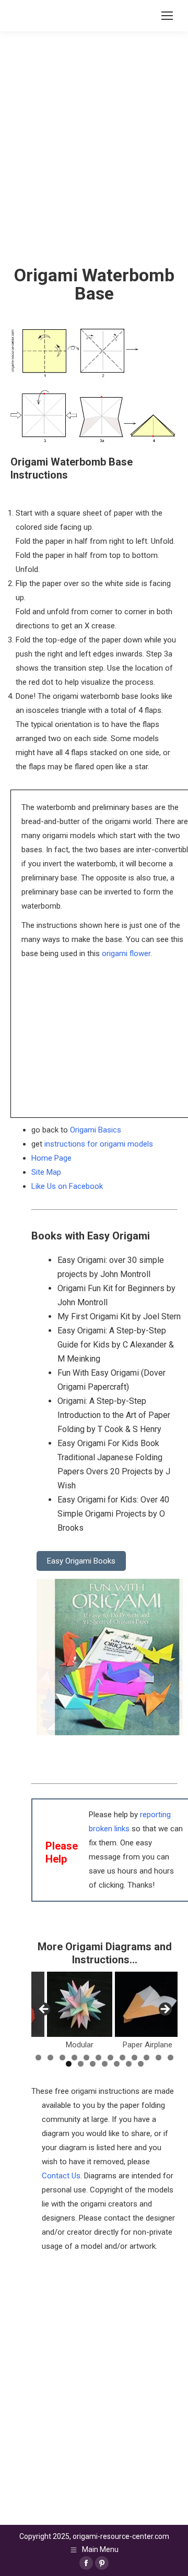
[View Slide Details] (80, 2004)
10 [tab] (146, 2058)
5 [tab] (86, 2058)
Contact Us (61, 2176)
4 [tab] (74, 2058)
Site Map (46, 1172)
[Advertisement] (94, 2347)
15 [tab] (93, 2064)
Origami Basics (96, 1130)
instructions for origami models (99, 1144)
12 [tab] (171, 2058)
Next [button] (164, 2010)
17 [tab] (117, 2064)
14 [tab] (81, 2064)
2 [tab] (50, 2058)
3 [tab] (62, 2058)
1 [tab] (38, 2058)
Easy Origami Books (81, 1561)
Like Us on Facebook (67, 1186)
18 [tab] (129, 2064)
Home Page (51, 1158)
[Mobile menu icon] (167, 16)
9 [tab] (134, 2058)
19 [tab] (141, 2064)
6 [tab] (98, 2058)
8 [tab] (122, 2058)
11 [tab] (158, 2058)
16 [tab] (105, 2064)
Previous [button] (44, 2010)
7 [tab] (110, 2058)
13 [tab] (69, 2064)
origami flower (126, 953)
